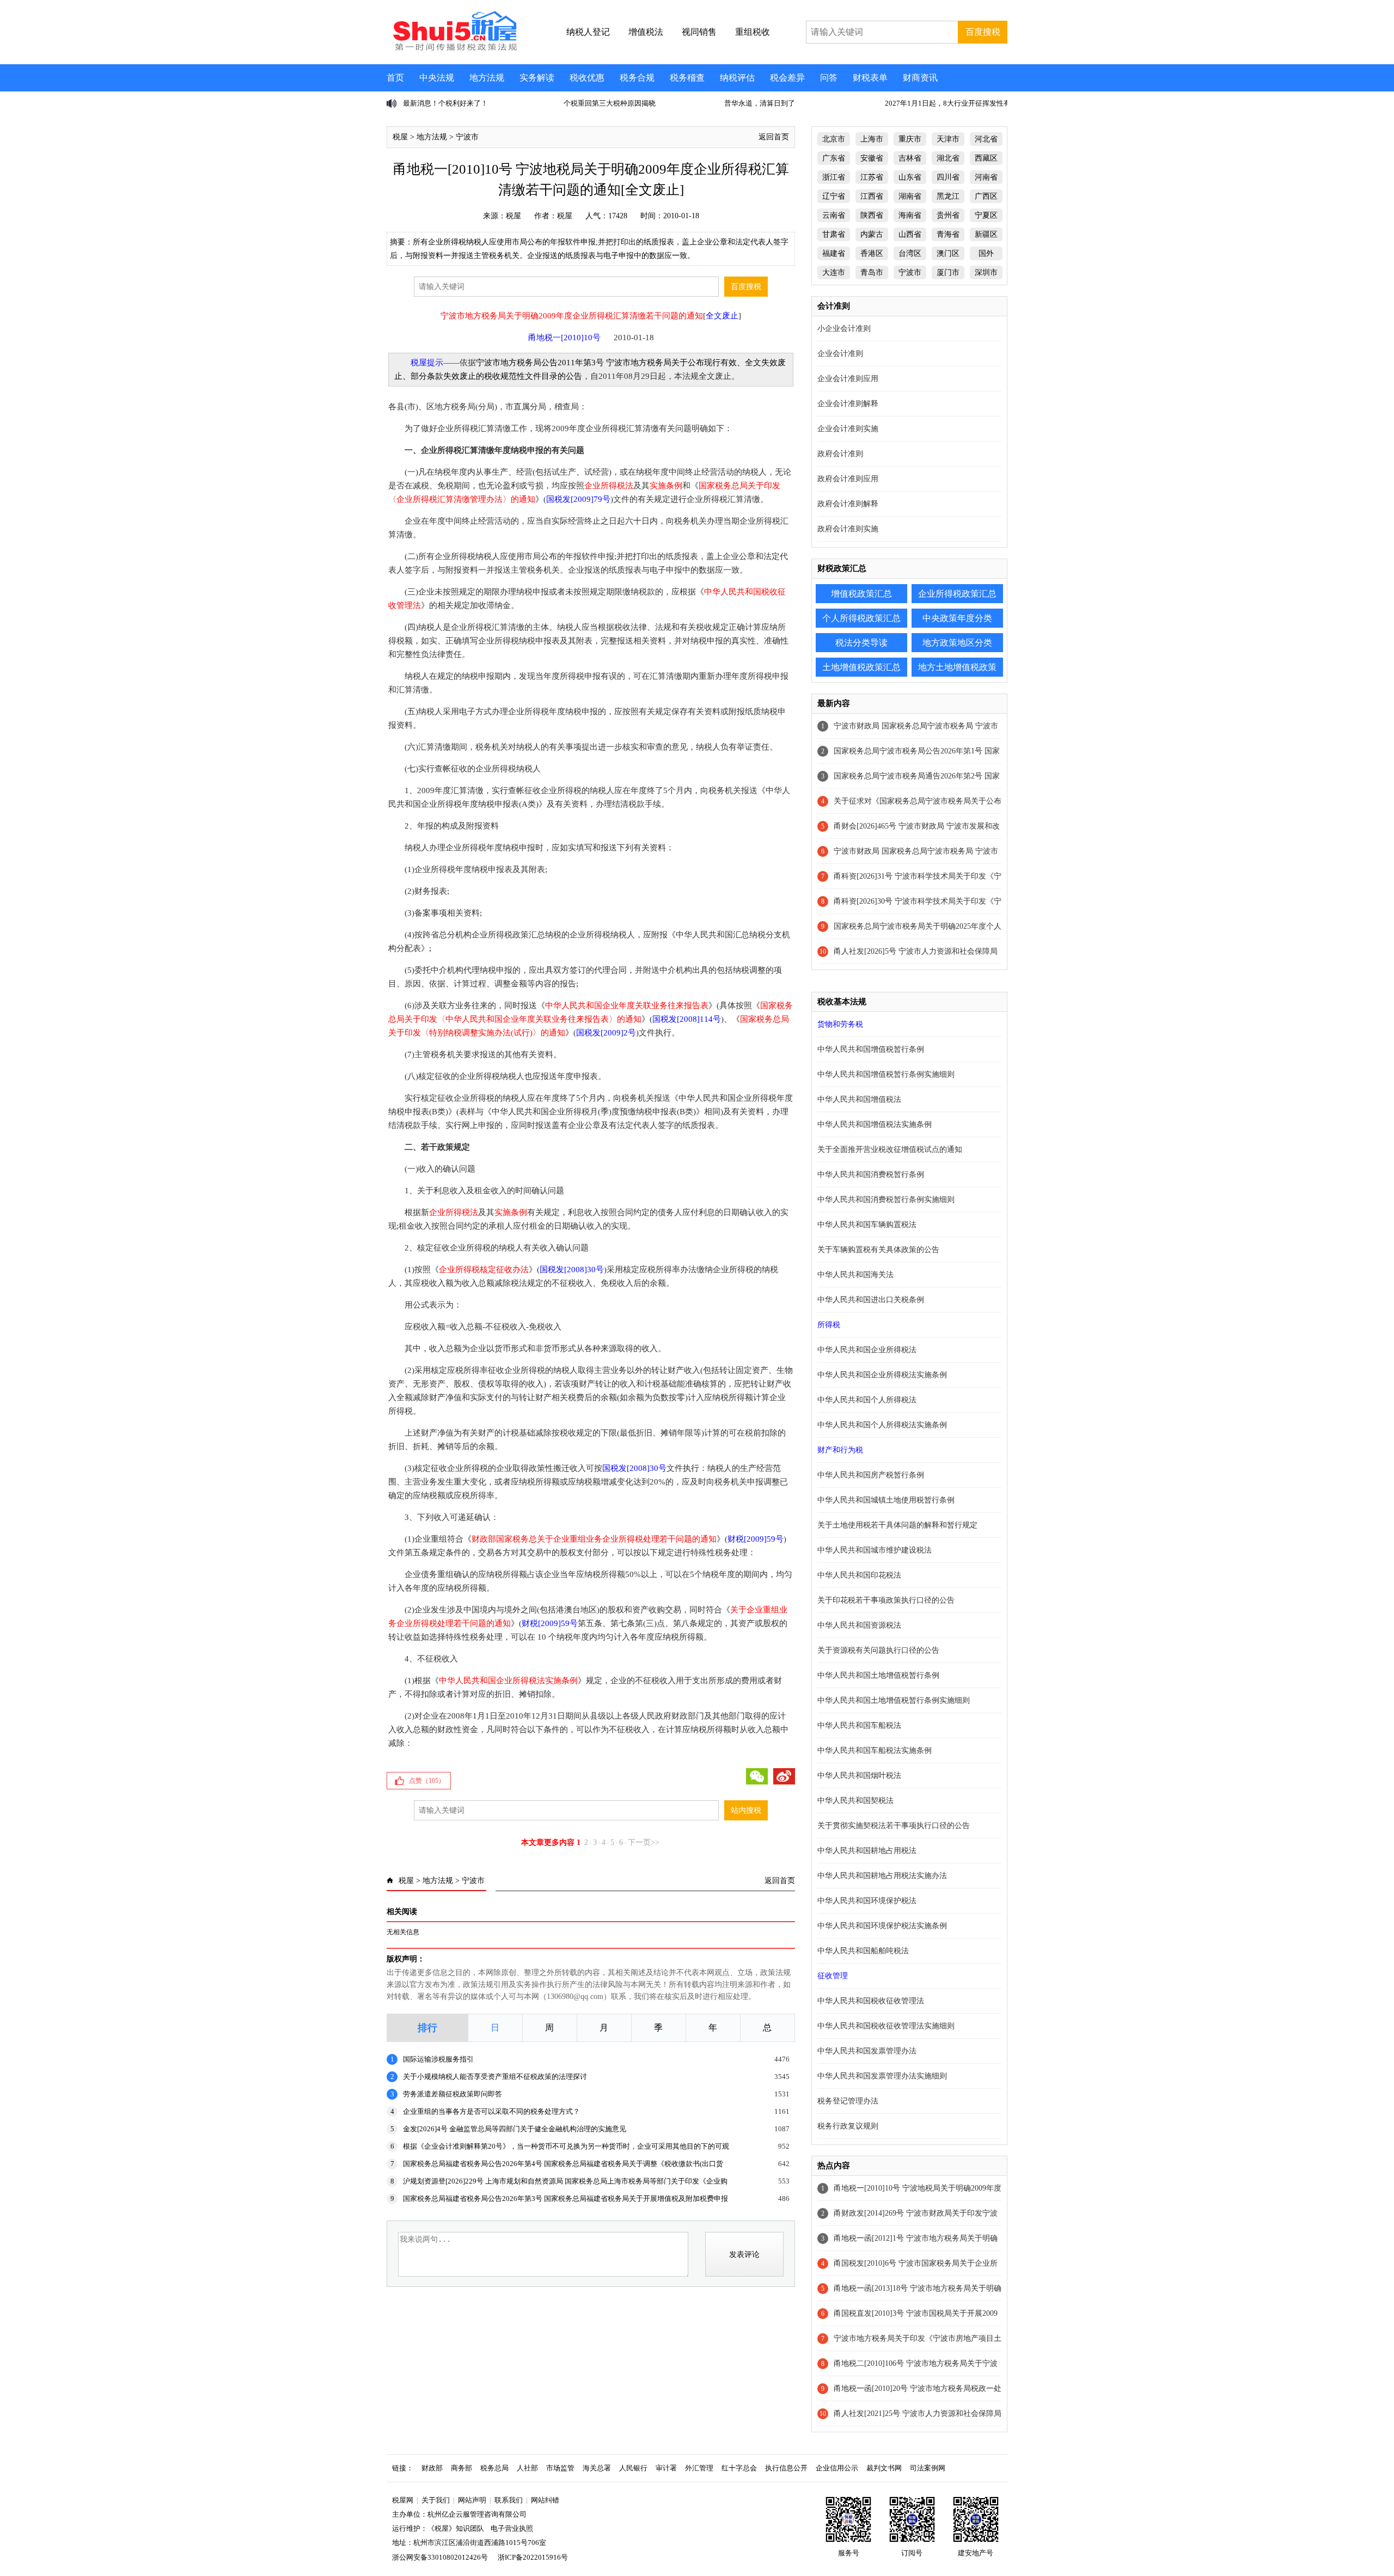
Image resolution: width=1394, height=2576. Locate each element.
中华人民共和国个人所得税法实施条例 (882, 1425)
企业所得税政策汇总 (957, 594)
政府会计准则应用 (848, 479)
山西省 (910, 234)
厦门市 (948, 272)
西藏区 (986, 158)
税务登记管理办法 (848, 2101)
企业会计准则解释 (848, 404)
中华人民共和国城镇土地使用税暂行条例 (886, 1500)
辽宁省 (834, 196)
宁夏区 (986, 215)
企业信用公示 (837, 2468)
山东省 (910, 177)
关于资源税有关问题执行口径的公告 (878, 1650)
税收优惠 (587, 78)
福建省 (834, 253)
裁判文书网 (884, 2468)
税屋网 (403, 2500)
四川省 (948, 177)
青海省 (948, 234)
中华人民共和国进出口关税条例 (871, 1300)
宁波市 (467, 137)
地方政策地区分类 (957, 643)
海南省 (910, 215)
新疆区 (986, 234)
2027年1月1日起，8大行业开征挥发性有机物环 (798, 103)
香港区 (872, 253)
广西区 (986, 196)
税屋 (400, 137)
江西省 (872, 196)
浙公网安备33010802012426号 (440, 2557)
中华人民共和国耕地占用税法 (867, 1851)
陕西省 (872, 215)
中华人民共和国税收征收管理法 (871, 2001)
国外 (986, 253)
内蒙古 (872, 234)
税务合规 (637, 78)
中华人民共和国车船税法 (859, 1725)
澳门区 (948, 253)
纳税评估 (737, 78)
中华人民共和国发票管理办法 (867, 2051)
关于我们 (436, 2500)
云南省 (834, 215)
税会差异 (787, 78)
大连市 (834, 272)
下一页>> (644, 1842)
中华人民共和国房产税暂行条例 (871, 1475)
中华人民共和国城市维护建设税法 (875, 1550)
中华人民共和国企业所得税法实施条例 (882, 1375)
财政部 (432, 2468)
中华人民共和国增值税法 (859, 1099)
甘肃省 (834, 234)
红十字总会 (739, 2468)
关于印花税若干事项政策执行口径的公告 (886, 1600)
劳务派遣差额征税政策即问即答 (453, 2094)
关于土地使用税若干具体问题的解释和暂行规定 (897, 1525)
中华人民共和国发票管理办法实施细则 (882, 2076)
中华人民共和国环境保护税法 (867, 1901)
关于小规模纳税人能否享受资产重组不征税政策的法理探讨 (495, 2077)
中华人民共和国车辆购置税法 (867, 1225)
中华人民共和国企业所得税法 (867, 1350)
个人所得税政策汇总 (861, 618)
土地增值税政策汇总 (861, 667)
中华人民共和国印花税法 (859, 1575)
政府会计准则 (840, 454)
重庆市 (910, 139)
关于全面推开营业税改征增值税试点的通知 (890, 1149)
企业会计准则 (840, 354)
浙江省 (834, 177)
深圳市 (986, 272)
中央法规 (437, 78)
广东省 (834, 158)
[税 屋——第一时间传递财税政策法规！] (454, 49)
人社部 (527, 2468)
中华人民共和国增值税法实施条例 (875, 1124)
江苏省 (872, 177)
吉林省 (910, 158)
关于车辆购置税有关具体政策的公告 (878, 1250)
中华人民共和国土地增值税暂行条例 (878, 1675)
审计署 (666, 2468)
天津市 (948, 139)
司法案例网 (928, 2468)
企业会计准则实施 (848, 429)
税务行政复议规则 (848, 2126)
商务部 (461, 2468)
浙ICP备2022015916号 (533, 2557)
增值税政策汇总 (861, 594)
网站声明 (472, 2500)
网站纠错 (545, 2500)
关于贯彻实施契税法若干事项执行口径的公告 (894, 1826)
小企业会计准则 (844, 329)
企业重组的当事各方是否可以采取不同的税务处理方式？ (491, 2111)
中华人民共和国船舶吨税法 (863, 1951)
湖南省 (910, 196)
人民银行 (633, 2468)
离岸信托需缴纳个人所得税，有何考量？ (949, 103)
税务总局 (494, 2468)
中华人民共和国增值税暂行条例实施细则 (886, 1074)
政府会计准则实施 (848, 529)
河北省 (986, 139)
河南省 (986, 177)
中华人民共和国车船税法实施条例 (875, 1750)
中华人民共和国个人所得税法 (867, 1400)
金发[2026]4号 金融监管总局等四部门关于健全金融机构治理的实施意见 (515, 2129)
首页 (395, 78)
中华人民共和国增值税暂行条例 (871, 1049)
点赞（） (427, 1781)
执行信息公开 (786, 2468)
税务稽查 (687, 78)
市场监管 (560, 2468)
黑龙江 (948, 196)
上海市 (872, 139)
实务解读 (537, 78)
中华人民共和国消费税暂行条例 (871, 1174)
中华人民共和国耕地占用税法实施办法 (882, 1876)
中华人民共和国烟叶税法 (859, 1775)
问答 (829, 78)
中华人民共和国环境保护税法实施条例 (882, 1926)
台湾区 (910, 253)
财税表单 (870, 78)
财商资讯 (920, 78)
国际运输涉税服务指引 (438, 2059)
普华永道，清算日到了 (599, 103)
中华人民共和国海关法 (855, 1275)
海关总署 (597, 2468)
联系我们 (509, 2500)
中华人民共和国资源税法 (859, 1625)
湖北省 (948, 158)
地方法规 (487, 78)
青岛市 (872, 272)
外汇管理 (699, 2468)
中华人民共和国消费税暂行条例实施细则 (886, 1200)
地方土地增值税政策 (957, 667)
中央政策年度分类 (957, 618)
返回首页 (774, 137)
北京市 (834, 139)
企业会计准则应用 (848, 379)
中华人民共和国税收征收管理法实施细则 (886, 2026)
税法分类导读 (861, 643)
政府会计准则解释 (848, 504)
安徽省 (872, 158)
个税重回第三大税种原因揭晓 (449, 103)
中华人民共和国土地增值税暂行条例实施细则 (894, 1700)
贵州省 (948, 215)
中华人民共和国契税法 (855, 1801)
